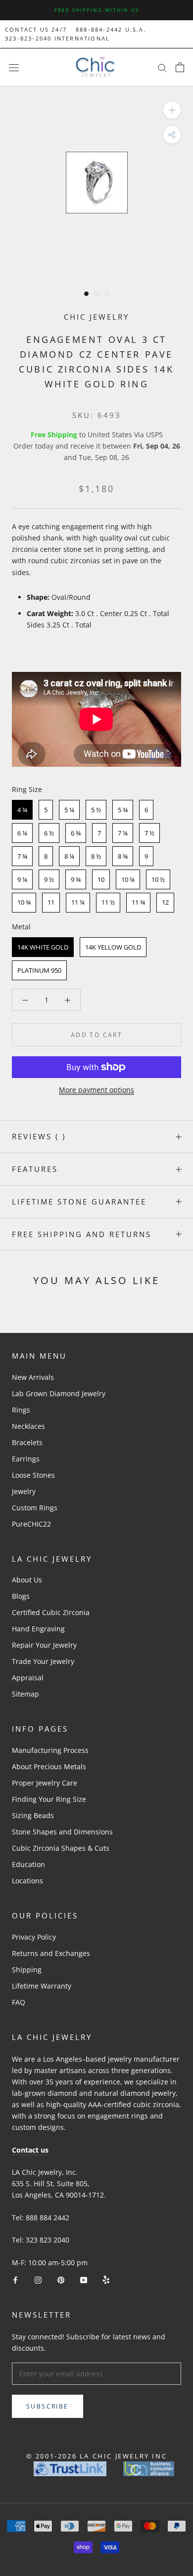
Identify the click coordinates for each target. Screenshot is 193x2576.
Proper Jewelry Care (45, 1783)
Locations (27, 1881)
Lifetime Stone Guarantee (79, 1202)
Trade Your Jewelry (43, 1661)
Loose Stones (33, 1475)
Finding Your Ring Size (49, 1799)
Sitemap (25, 1694)
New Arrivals (33, 1377)
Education (28, 1864)
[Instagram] (38, 2279)
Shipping (27, 1970)
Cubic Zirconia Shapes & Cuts (61, 1848)
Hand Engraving (38, 1629)
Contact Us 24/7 (36, 29)
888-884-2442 (99, 29)
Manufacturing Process (50, 1750)
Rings (21, 1410)
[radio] (22, 810)
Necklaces (28, 1426)
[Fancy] (106, 2279)
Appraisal (28, 1678)
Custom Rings (35, 1508)
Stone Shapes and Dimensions (62, 1832)
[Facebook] (15, 2279)
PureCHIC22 (31, 1524)
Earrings (26, 1459)
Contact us (30, 2150)
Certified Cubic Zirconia (51, 1612)
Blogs (21, 1596)
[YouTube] (84, 2279)
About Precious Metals (49, 1766)
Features (35, 1169)
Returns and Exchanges (51, 1953)
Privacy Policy (34, 1937)
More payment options (96, 1090)
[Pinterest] (61, 2279)
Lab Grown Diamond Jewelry (59, 1393)
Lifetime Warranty (42, 1986)
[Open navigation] (14, 67)
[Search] (162, 67)
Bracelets (27, 1442)
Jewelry (24, 1491)
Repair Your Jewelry (44, 1645)
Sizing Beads (33, 1815)
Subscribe (48, 2406)
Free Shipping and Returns (82, 1234)
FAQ (19, 2002)
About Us (27, 1580)
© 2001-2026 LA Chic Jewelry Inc (97, 2456)
